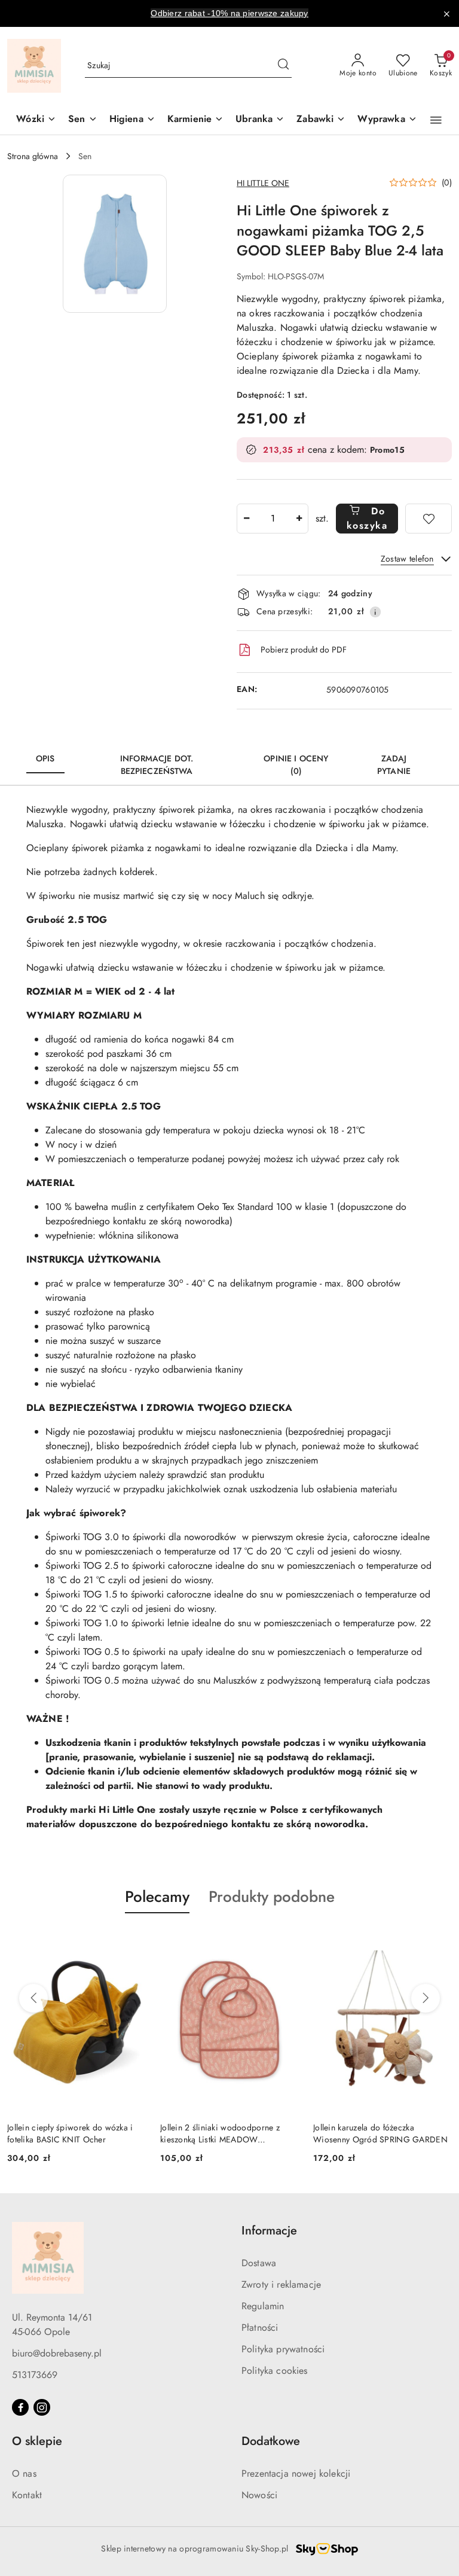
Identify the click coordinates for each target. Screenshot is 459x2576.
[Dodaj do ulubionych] (429, 519)
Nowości (259, 2495)
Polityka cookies (275, 2371)
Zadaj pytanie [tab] (394, 765)
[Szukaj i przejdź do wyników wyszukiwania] (283, 66)
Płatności (260, 2327)
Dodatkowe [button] (271, 2441)
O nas (24, 2473)
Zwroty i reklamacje (281, 2284)
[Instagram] (42, 2407)
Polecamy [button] (157, 1897)
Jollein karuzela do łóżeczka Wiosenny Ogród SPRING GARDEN (380, 2133)
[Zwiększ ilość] (299, 519)
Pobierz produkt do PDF (304, 650)
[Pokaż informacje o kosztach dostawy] (375, 612)
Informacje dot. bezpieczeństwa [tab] (157, 765)
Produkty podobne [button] (272, 1897)
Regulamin (263, 2306)
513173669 (35, 2375)
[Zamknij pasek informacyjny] (446, 14)
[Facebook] (20, 2407)
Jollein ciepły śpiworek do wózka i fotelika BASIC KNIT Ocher (70, 2133)
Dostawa (259, 2263)
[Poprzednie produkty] (33, 1998)
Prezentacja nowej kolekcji (296, 2473)
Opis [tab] (45, 758)
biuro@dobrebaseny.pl (57, 2353)
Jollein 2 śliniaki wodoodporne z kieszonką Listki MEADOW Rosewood (220, 2133)
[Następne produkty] (426, 1998)
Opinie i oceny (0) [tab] (296, 765)
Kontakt (27, 2495)
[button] (436, 120)
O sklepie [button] (37, 2441)
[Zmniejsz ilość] (246, 519)
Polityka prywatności (283, 2349)
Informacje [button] (269, 2231)
